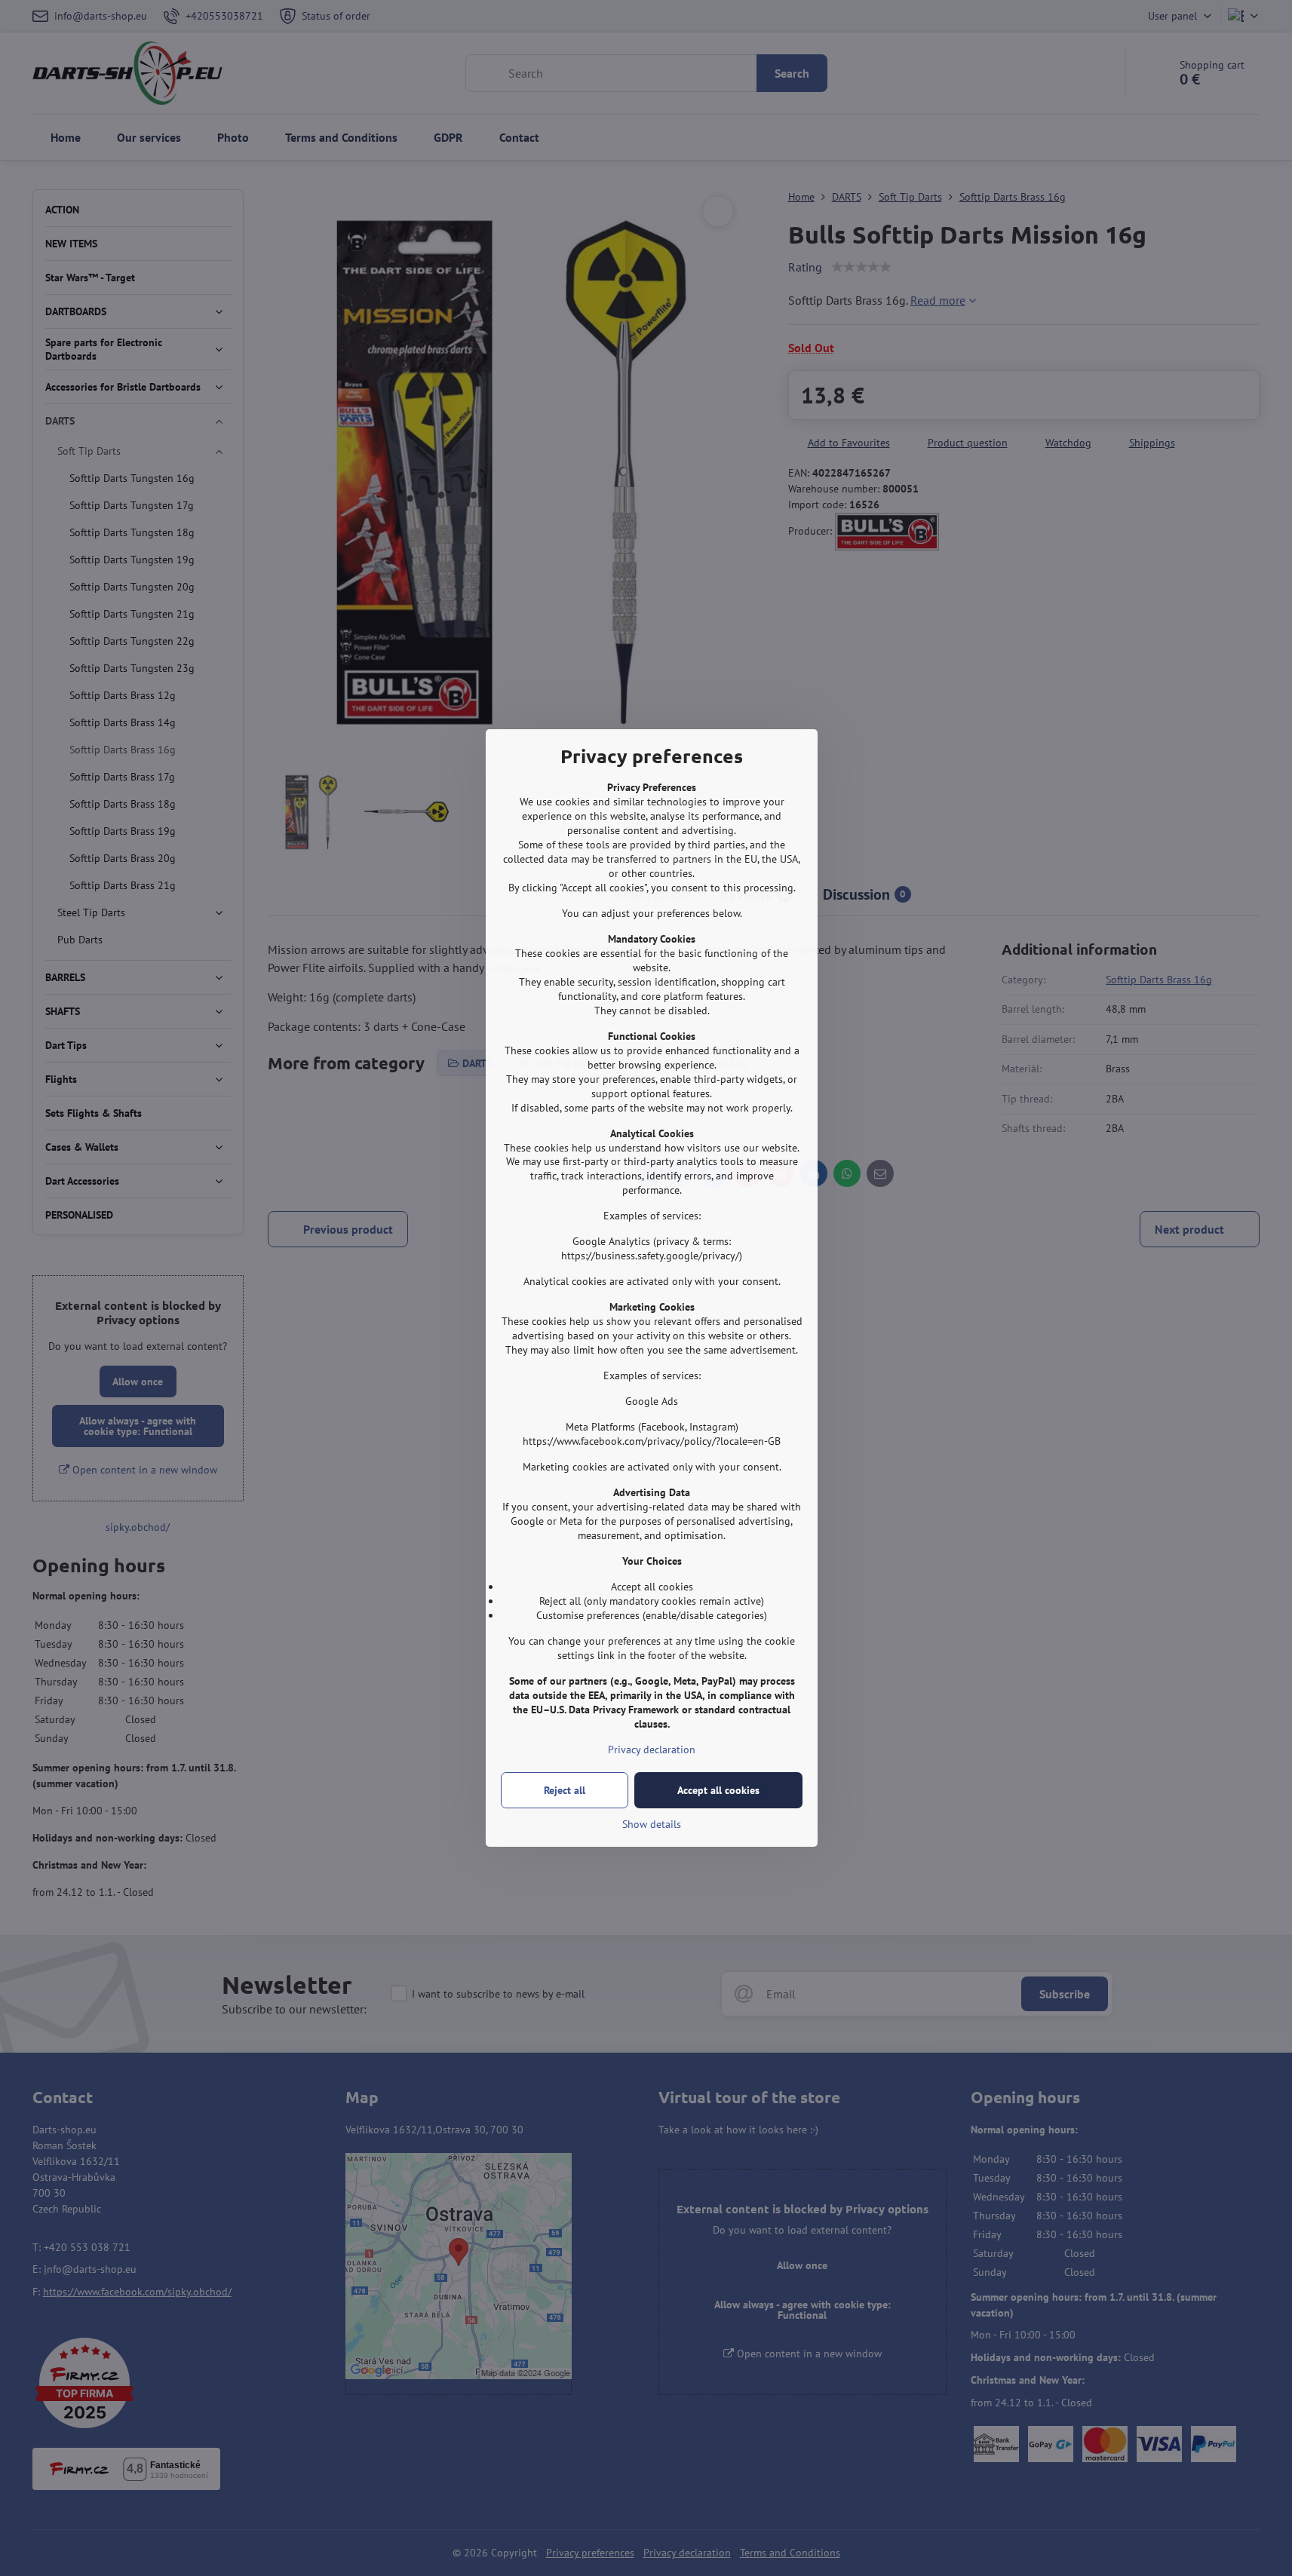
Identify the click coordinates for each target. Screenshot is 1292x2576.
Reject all (565, 1790)
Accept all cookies (718, 1790)
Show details (652, 1824)
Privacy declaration (652, 1750)
